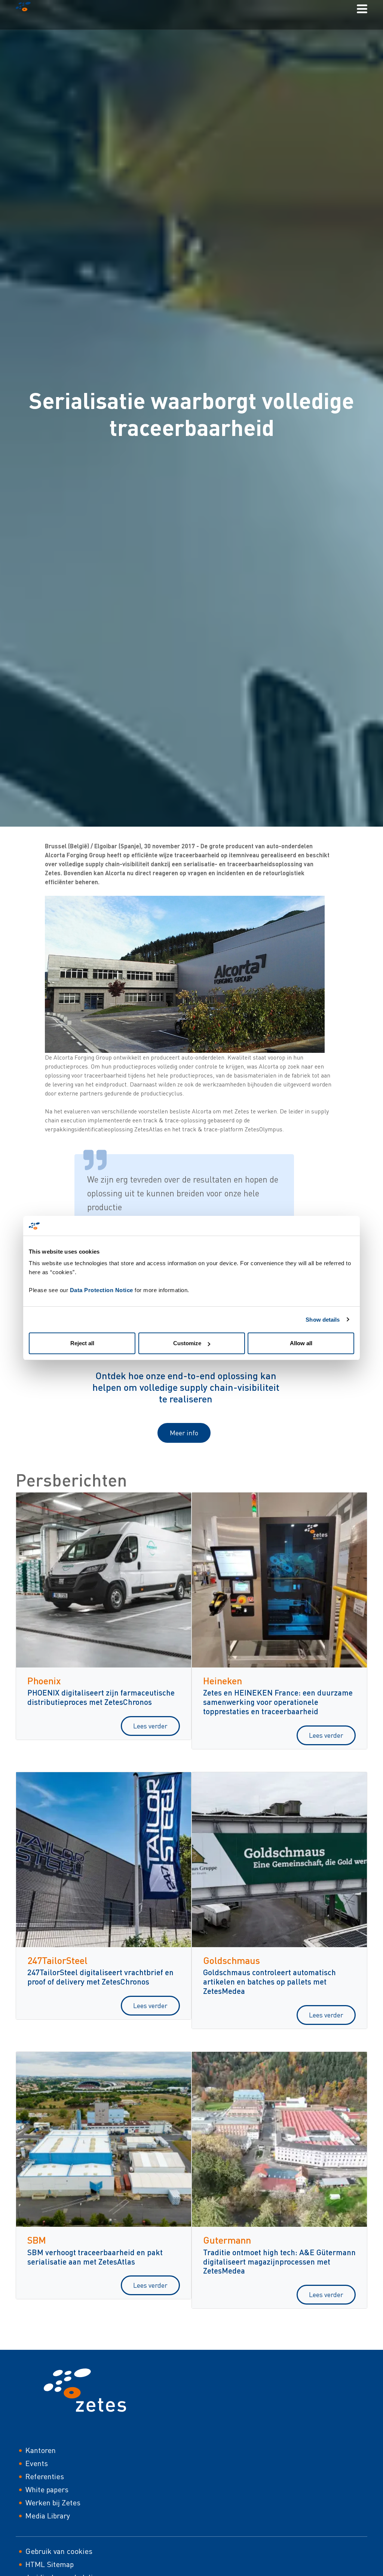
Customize (187, 1343)
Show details (323, 1320)
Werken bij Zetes (53, 2503)
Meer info (184, 1433)
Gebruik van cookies (59, 2551)
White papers (47, 2489)
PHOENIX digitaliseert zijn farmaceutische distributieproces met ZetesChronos (101, 1697)
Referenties (45, 2476)
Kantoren (41, 2450)
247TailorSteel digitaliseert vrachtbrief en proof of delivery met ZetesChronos (100, 1977)
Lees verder (150, 1726)
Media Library (48, 2516)
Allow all (301, 1343)
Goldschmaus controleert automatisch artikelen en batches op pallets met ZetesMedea (269, 1981)
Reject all (82, 1343)
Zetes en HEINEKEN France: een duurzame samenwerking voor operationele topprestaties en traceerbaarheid (278, 1702)
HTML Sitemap (50, 2564)
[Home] (26, 8)
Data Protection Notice (102, 1290)
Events (37, 2463)
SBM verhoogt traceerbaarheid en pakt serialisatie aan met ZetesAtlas (95, 2257)
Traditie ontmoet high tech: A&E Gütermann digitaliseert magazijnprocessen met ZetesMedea (279, 2261)
